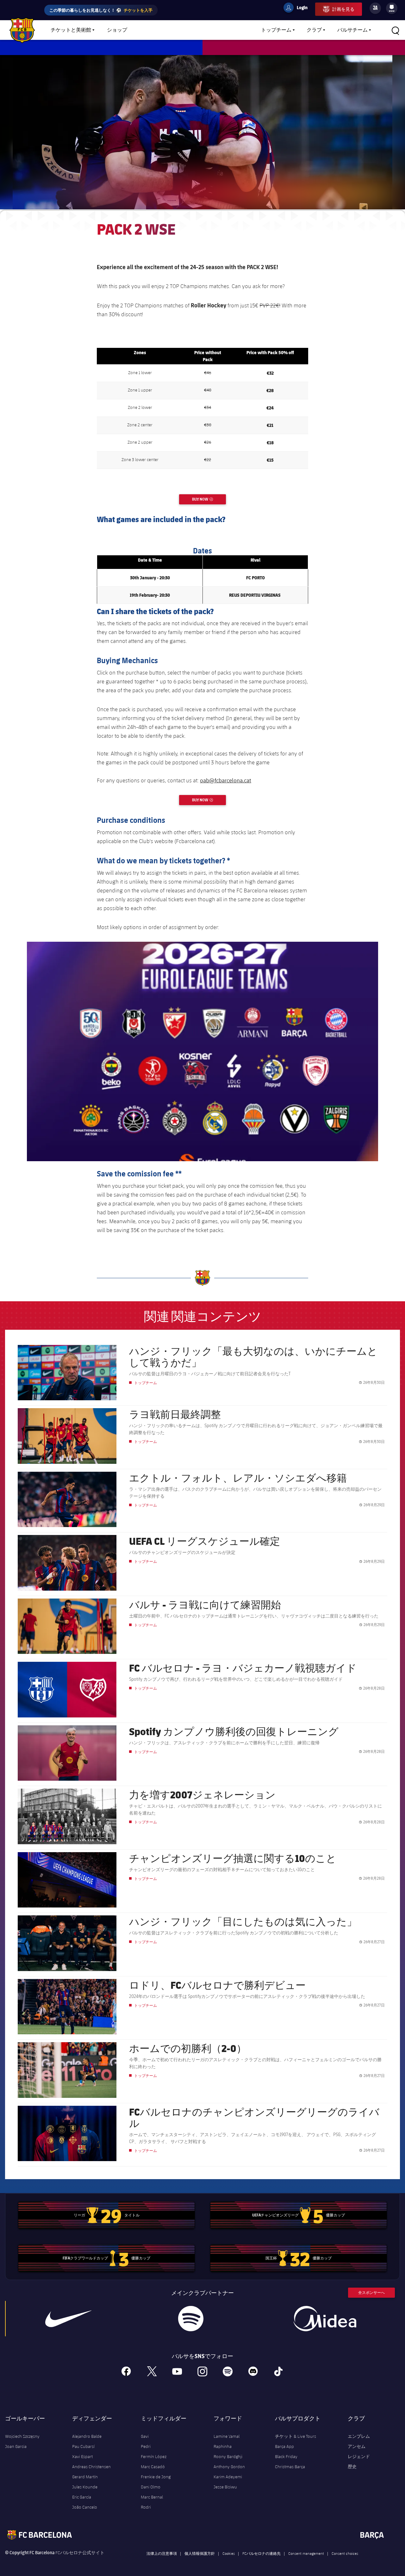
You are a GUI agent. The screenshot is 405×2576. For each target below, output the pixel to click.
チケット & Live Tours (296, 2436)
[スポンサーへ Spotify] (191, 2319)
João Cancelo (85, 2507)
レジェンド (359, 2456)
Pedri (146, 2446)
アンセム (357, 2446)
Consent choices (345, 2553)
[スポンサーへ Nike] (68, 2319)
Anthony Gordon (229, 2467)
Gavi (145, 2436)
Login (298, 9)
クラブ (314, 30)
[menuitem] (392, 7)
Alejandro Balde (87, 2436)
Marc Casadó (153, 2467)
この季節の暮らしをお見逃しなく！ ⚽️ (101, 10)
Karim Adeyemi (228, 2477)
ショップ (117, 30)
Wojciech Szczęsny (22, 2436)
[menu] (392, 8)
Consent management (306, 2553)
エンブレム (359, 2436)
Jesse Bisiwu (225, 2487)
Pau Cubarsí (83, 2446)
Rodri (146, 2507)
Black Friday (286, 2456)
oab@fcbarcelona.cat (226, 780)
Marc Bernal (152, 2497)
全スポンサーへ (371, 2293)
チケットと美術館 (71, 30)
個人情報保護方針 (200, 2553)
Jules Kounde (85, 2487)
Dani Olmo (151, 2487)
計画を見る (343, 9)
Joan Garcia (16, 2446)
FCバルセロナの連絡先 (262, 2553)
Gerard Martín (85, 2477)
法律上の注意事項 (162, 2553)
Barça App (284, 2446)
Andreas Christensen (91, 2467)
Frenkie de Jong (156, 2477)
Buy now (209, 499)
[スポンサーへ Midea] (325, 2319)
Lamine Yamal (227, 2436)
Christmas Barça (290, 2467)
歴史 (352, 2467)
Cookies (229, 2553)
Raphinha (223, 2446)
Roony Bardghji (228, 2456)
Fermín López (154, 2456)
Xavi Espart (82, 2456)
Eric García (82, 2497)
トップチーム (276, 30)
